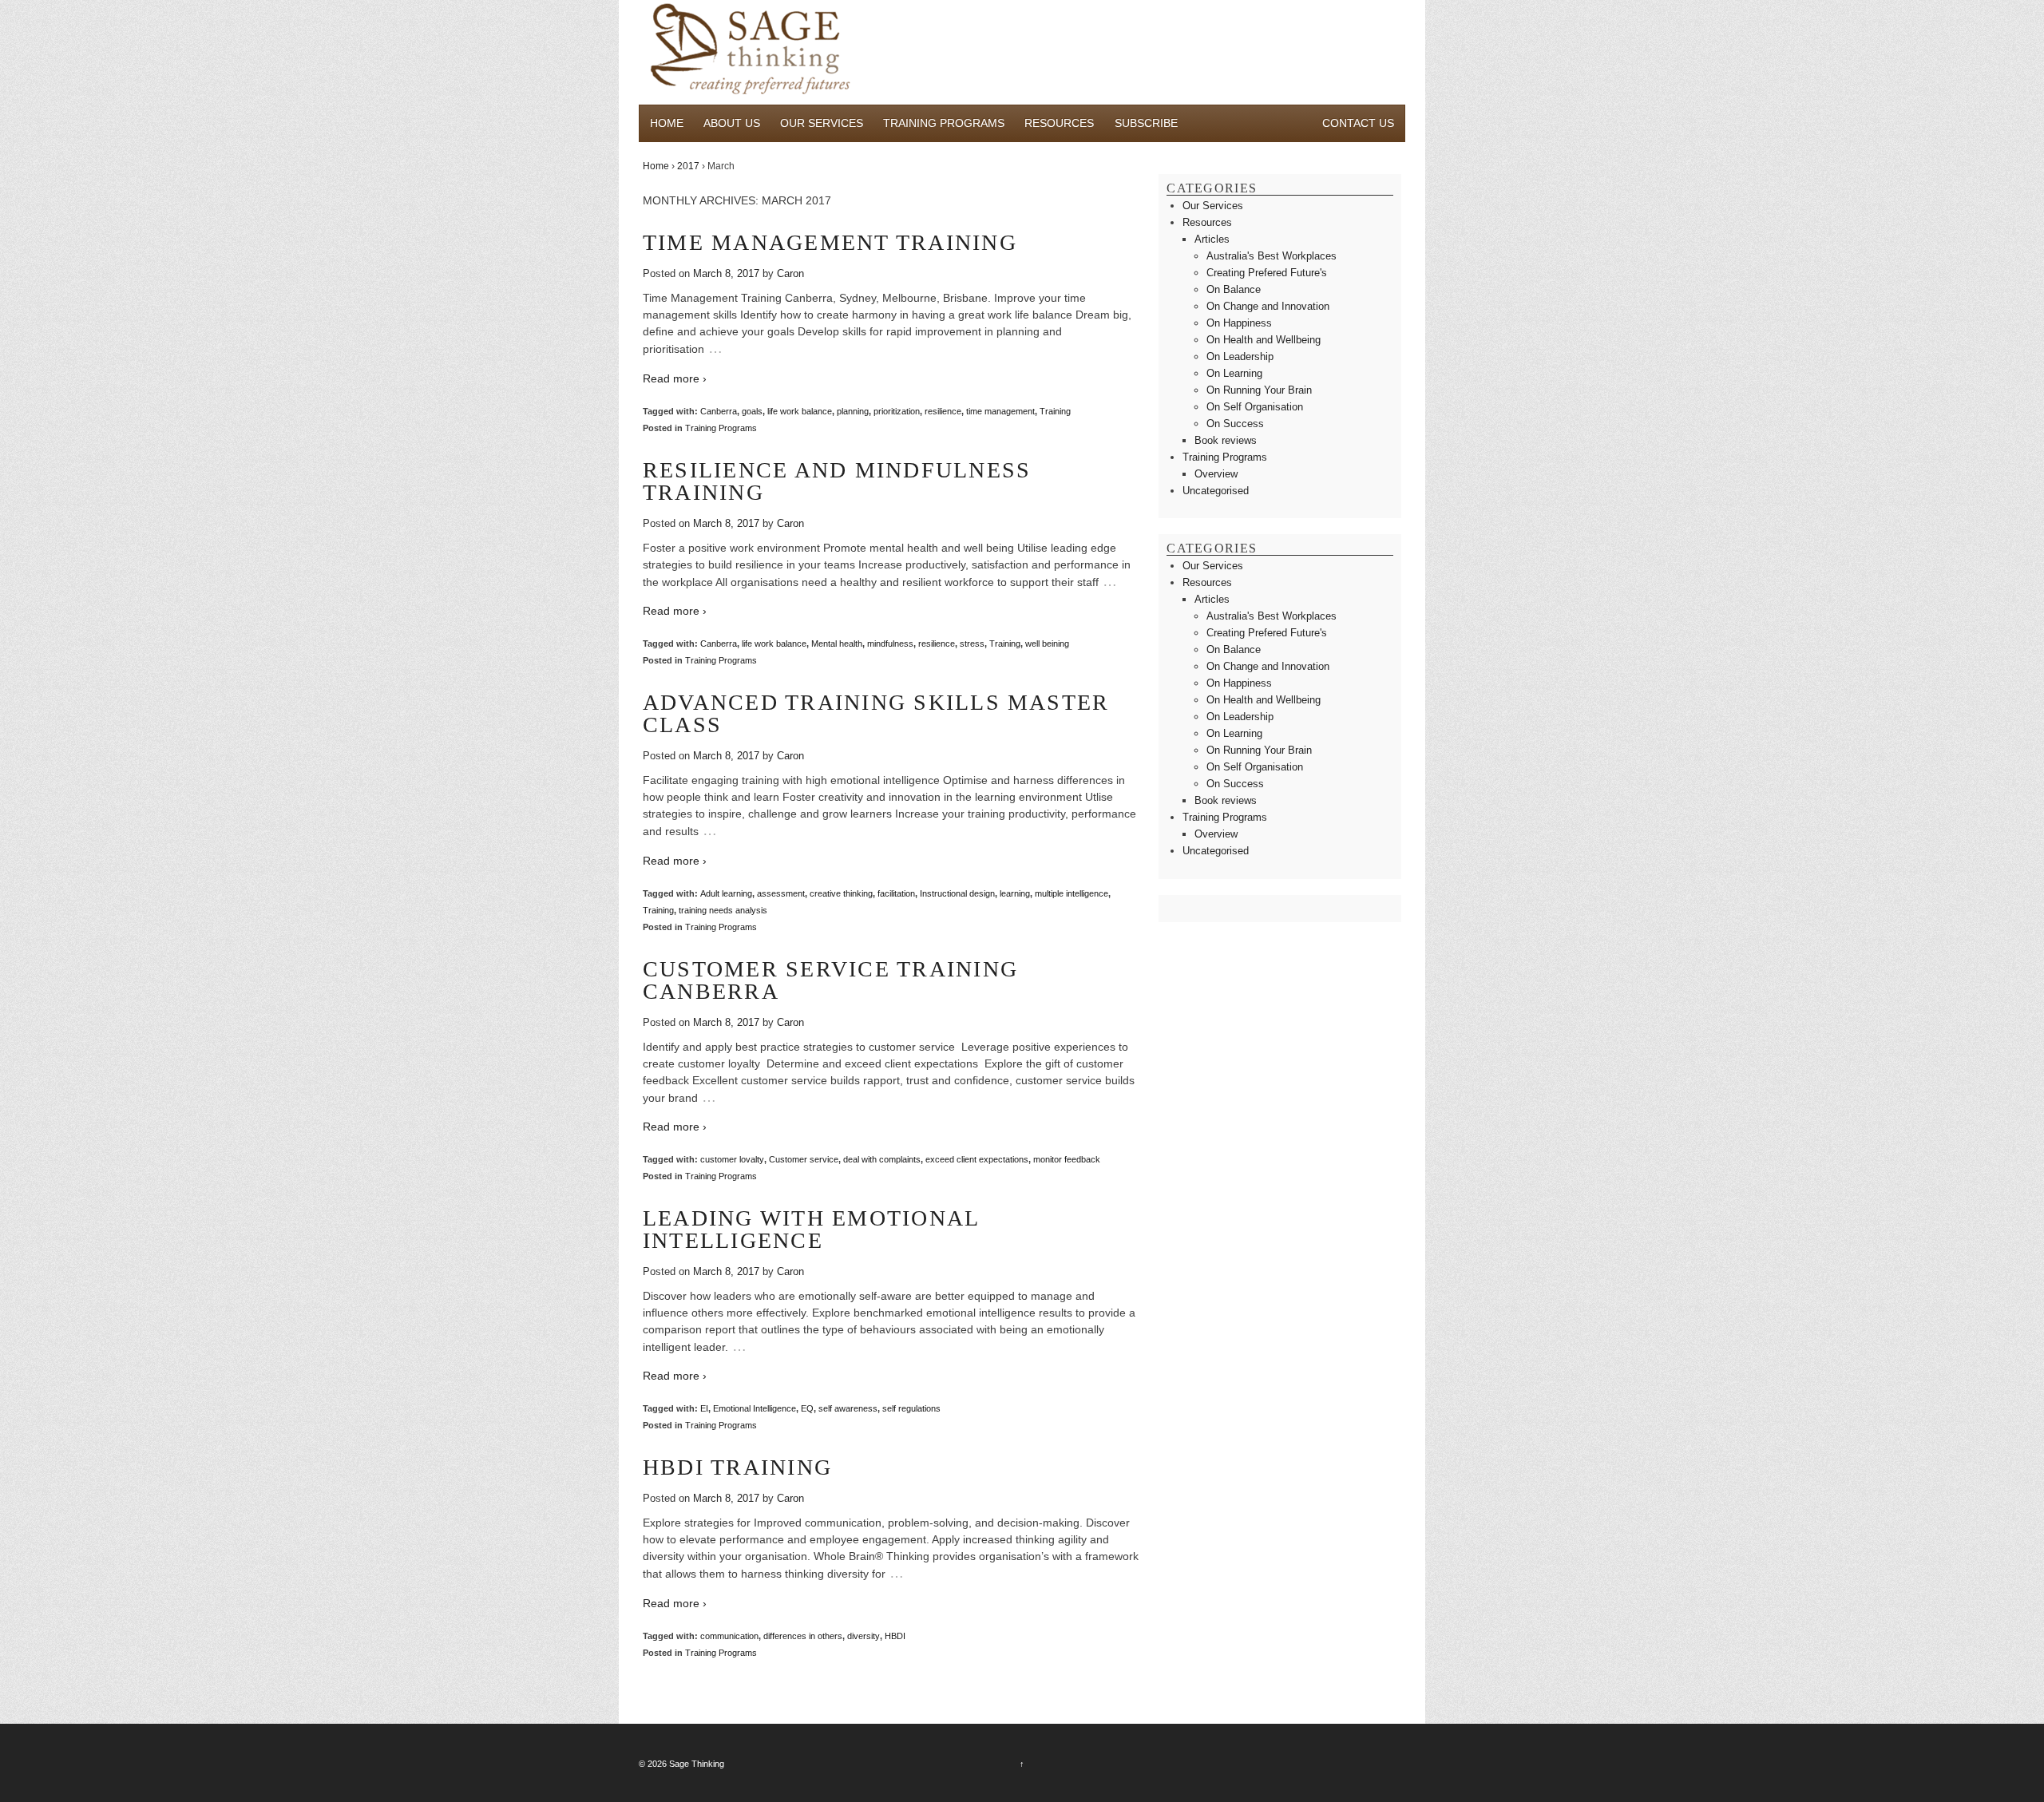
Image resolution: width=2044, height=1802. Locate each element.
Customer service (804, 1159)
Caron (790, 273)
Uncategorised (1216, 491)
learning (1015, 893)
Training (1055, 411)
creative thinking (841, 893)
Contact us (1358, 123)
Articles (1212, 239)
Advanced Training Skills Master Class (876, 713)
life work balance (800, 411)
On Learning (1234, 373)
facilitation (896, 893)
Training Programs (944, 123)
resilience (943, 411)
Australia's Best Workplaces (1272, 256)
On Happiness (1239, 323)
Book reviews (1226, 440)
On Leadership (1240, 356)
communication (729, 1636)
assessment (781, 893)
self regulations (911, 1408)
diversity (864, 1636)
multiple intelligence (1072, 893)
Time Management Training (830, 242)
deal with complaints (882, 1159)
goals (752, 411)
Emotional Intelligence (755, 1408)
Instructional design (957, 893)
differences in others (803, 1636)
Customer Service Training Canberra (830, 980)
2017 (688, 166)
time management (1000, 411)
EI (704, 1408)
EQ (807, 1408)
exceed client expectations (977, 1159)
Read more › (675, 378)
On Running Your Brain (1259, 390)
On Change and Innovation (1268, 306)
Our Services (822, 123)
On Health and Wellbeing (1264, 340)
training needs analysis (723, 910)
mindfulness (890, 644)
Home (667, 123)
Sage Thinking (697, 1764)
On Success (1235, 424)
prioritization (897, 411)
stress (972, 644)
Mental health (837, 644)
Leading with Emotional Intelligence (811, 1229)
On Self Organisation (1255, 407)
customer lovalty (732, 1159)
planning (853, 411)
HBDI (895, 1636)
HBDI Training (737, 1467)
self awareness (848, 1408)
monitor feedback (1067, 1159)
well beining (1047, 644)
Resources (1059, 123)
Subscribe (1146, 123)
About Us (732, 123)
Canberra (719, 411)
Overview (1216, 474)
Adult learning (726, 893)
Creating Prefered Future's (1267, 273)
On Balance (1234, 289)
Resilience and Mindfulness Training (837, 481)
